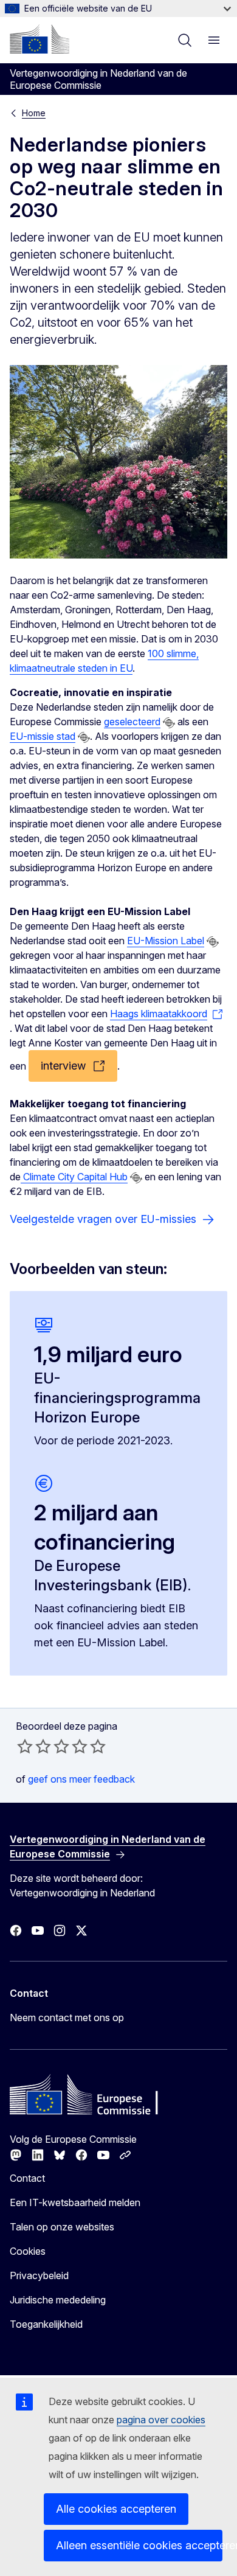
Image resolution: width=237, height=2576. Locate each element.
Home (34, 113)
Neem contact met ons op (67, 2017)
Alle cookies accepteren (116, 2509)
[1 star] (25, 1746)
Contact (27, 2178)
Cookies (28, 2251)
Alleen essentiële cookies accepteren (139, 2545)
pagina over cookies (161, 2420)
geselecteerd (132, 722)
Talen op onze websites (62, 2227)
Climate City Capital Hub (74, 1177)
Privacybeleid (39, 2275)
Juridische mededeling (58, 2300)
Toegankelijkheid (46, 2324)
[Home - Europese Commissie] (39, 39)
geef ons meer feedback (81, 1779)
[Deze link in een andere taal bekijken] (169, 723)
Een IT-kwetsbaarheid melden (75, 2202)
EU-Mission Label (166, 941)
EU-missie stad (43, 736)
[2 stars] (34, 1746)
